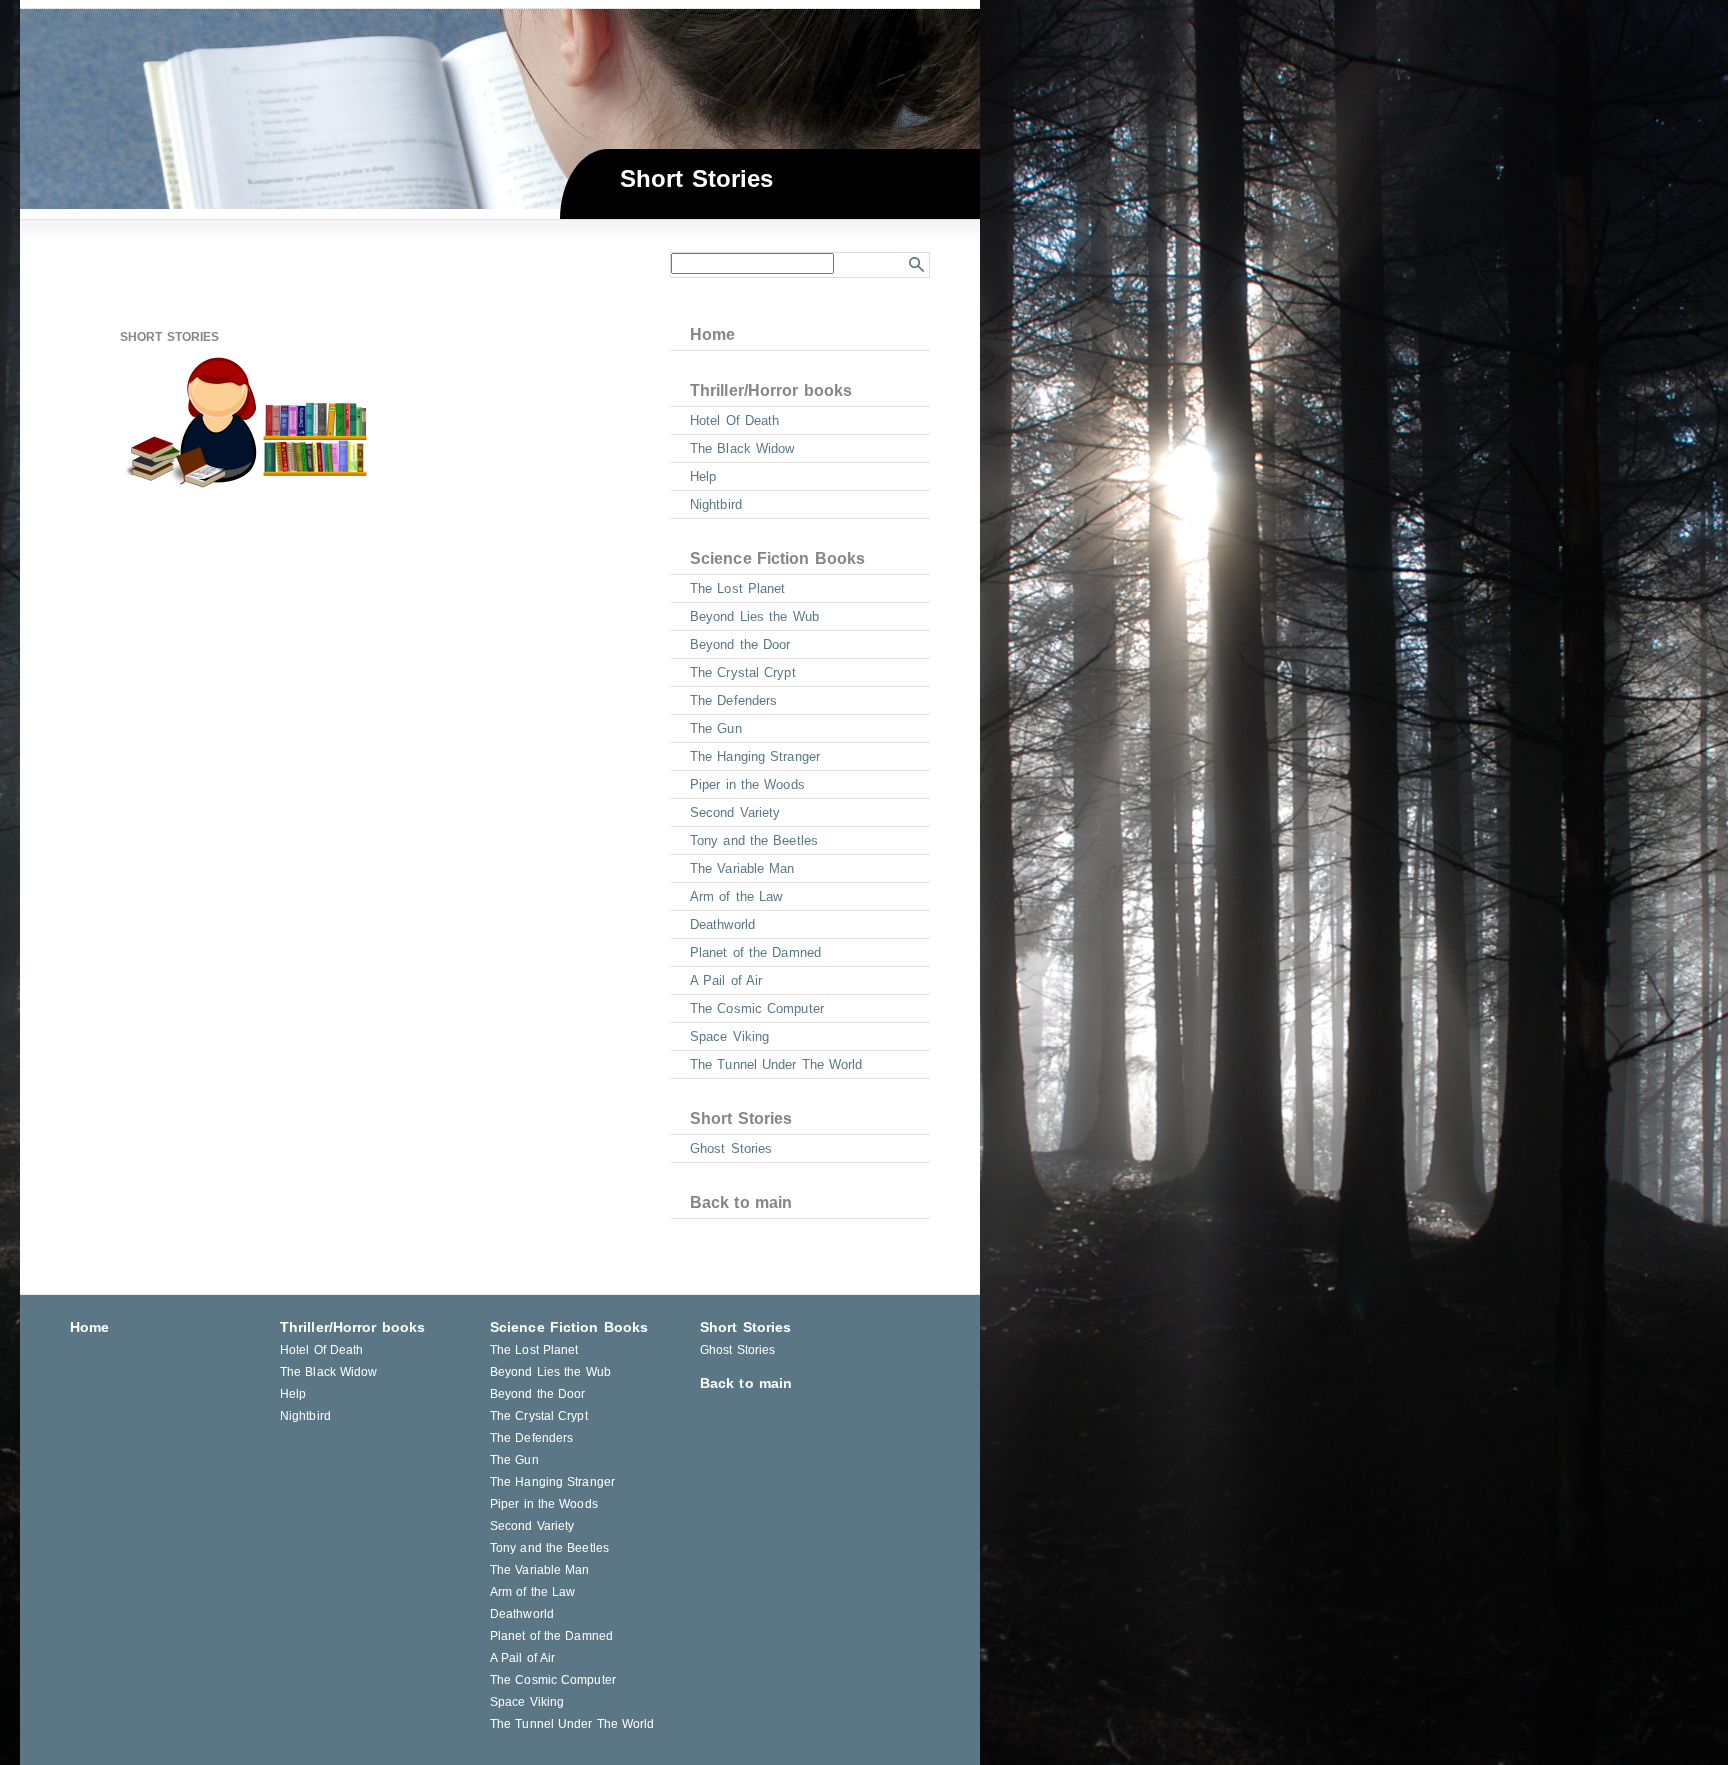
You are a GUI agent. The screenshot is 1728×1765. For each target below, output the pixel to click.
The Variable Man (742, 868)
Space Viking (729, 1036)
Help (703, 476)
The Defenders (733, 700)
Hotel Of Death (734, 420)
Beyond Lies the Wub (754, 616)
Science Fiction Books (777, 558)
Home (712, 334)
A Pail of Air (726, 980)
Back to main (741, 1202)
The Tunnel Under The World (776, 1064)
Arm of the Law (736, 896)
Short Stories (741, 1118)
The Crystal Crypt (743, 672)
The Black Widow (742, 448)
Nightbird (716, 504)
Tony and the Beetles (754, 840)
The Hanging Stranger (755, 756)
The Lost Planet (738, 588)
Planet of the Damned (755, 952)
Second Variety (735, 812)
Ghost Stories (731, 1148)
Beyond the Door (740, 644)
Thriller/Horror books (771, 390)
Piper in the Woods (747, 784)
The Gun (716, 728)
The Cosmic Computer (757, 1008)
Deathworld (722, 924)
